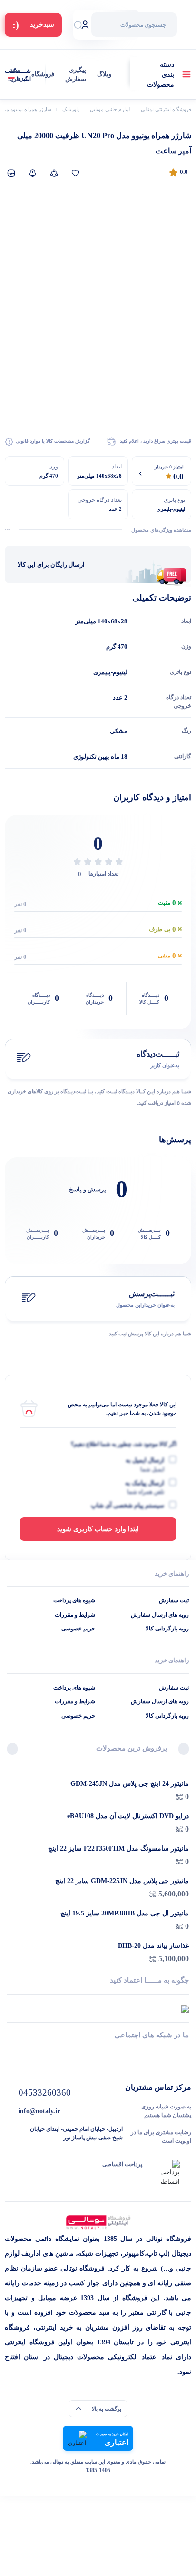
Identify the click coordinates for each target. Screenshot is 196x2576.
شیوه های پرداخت (74, 1600)
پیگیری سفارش (76, 75)
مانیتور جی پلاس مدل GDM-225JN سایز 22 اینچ (122, 1881)
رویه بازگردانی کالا (167, 1629)
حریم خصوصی (78, 1629)
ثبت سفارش (174, 1600)
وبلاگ (104, 74)
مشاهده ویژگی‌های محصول (161, 530)
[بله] (11, 2052)
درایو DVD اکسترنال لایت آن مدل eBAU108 (128, 1816)
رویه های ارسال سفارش (160, 1615)
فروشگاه (43, 74)
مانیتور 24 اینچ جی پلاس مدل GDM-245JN (130, 1784)
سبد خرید (14, 75)
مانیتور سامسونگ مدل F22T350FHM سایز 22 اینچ (118, 1848)
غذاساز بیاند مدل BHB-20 (153, 1946)
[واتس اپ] (185, 2052)
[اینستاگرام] (98, 2052)
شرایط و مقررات (75, 1615)
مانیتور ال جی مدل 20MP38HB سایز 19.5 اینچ (125, 1913)
